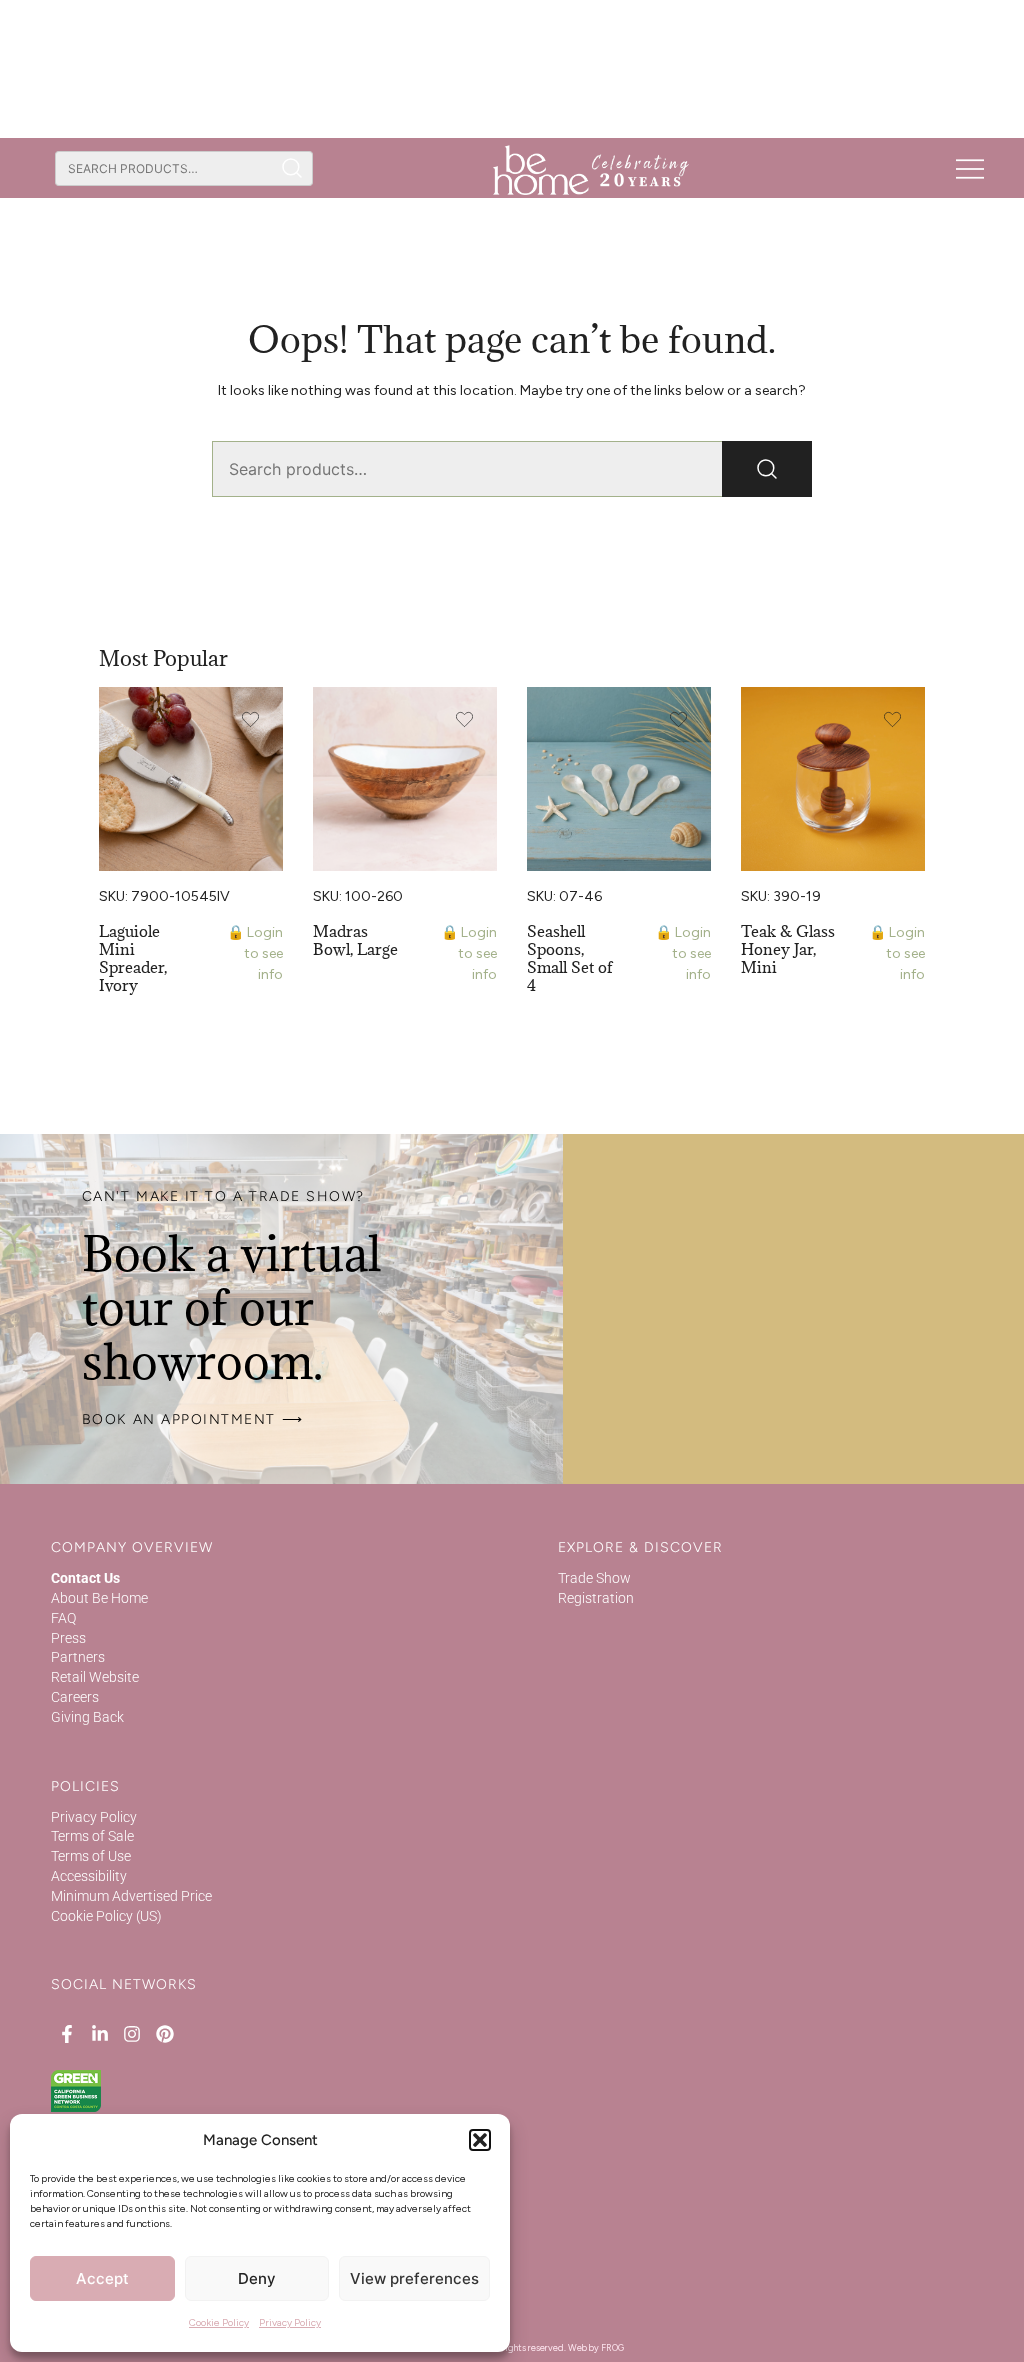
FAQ (63, 1618)
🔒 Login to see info (255, 953)
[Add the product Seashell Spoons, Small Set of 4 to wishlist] (678, 719)
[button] (480, 2140)
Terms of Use (91, 1856)
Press (68, 1638)
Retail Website (95, 1677)
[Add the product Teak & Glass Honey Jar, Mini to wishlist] (892, 719)
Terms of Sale (92, 1836)
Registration (596, 1598)
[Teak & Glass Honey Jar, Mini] (833, 779)
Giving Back (87, 1717)
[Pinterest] (164, 2033)
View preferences (414, 2278)
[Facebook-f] (67, 2033)
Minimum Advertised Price (131, 1896)
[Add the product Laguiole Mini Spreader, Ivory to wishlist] (250, 719)
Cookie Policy (219, 2322)
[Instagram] (132, 2033)
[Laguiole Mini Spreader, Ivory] (191, 779)
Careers (75, 1697)
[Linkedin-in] (100, 2033)
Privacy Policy (290, 2322)
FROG (612, 2347)
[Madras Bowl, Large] (405, 779)
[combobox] (163, 168)
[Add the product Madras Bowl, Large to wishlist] (464, 719)
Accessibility (89, 1876)
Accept (102, 2278)
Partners (78, 1657)
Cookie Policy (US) (106, 1916)
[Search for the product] (292, 168)
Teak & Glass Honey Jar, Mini (788, 949)
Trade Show (594, 1578)
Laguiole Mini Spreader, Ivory (133, 958)
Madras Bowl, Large (355, 940)
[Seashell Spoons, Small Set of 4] (619, 779)
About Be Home (99, 1598)
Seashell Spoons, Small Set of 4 (570, 958)
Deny (257, 2278)
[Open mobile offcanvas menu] (970, 168)
